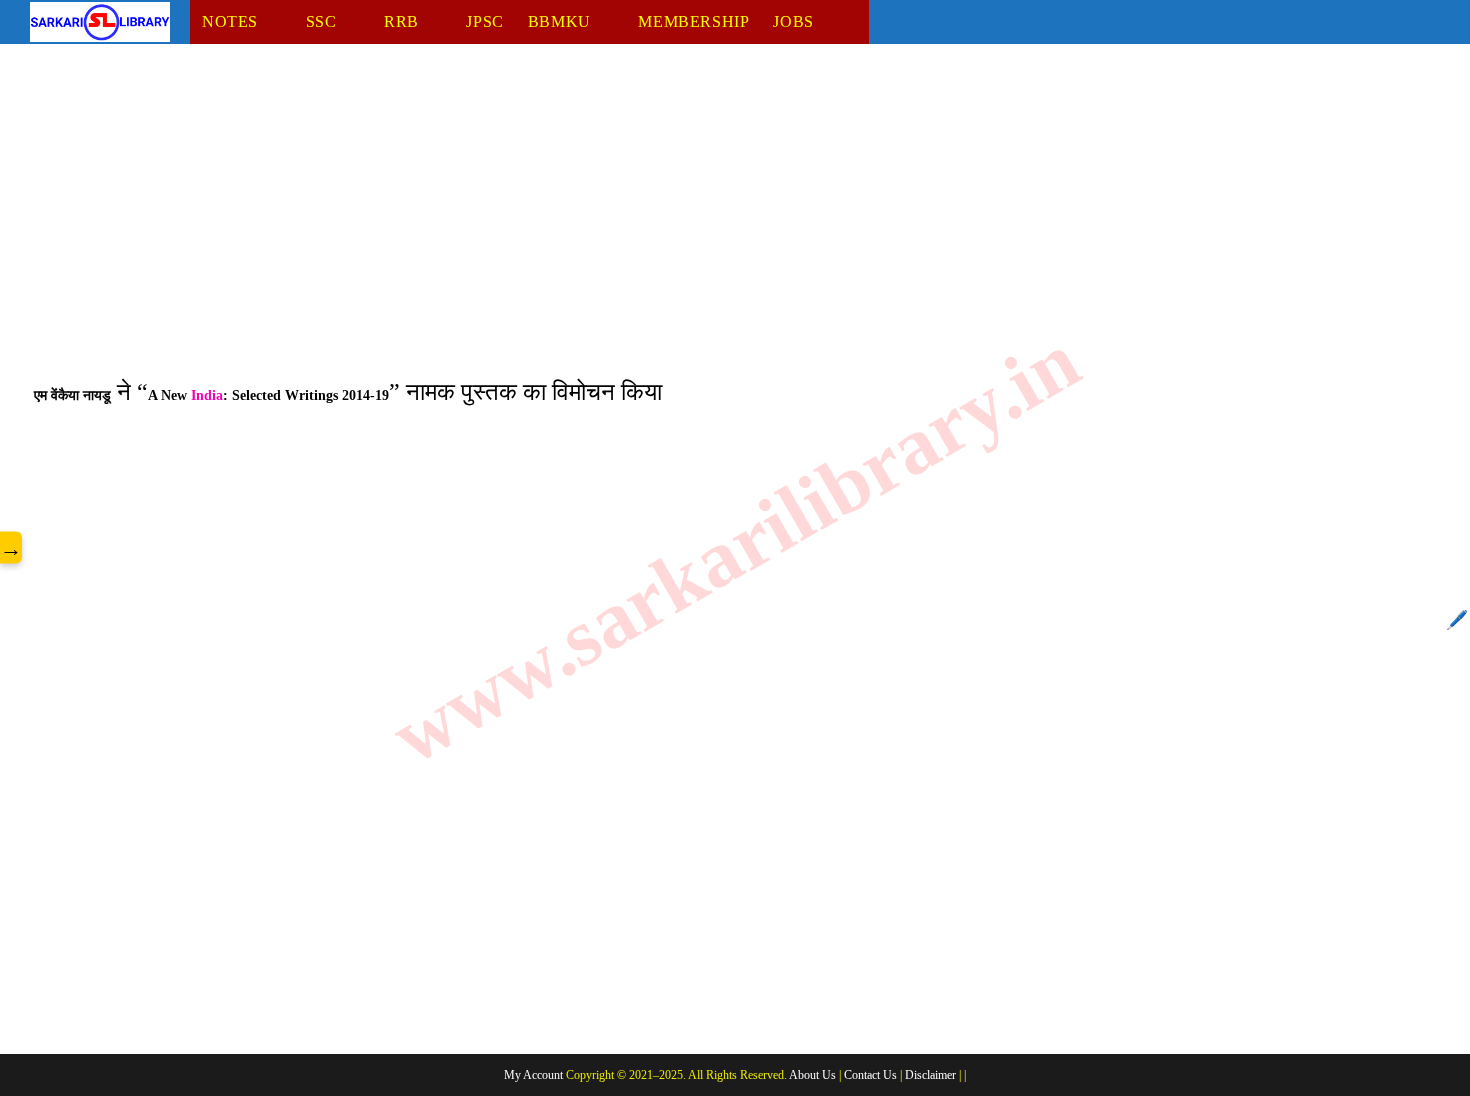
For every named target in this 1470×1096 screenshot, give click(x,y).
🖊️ (1457, 620)
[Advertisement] (630, 223)
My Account (533, 1075)
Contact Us (870, 1075)
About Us (812, 1075)
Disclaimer (930, 1075)
